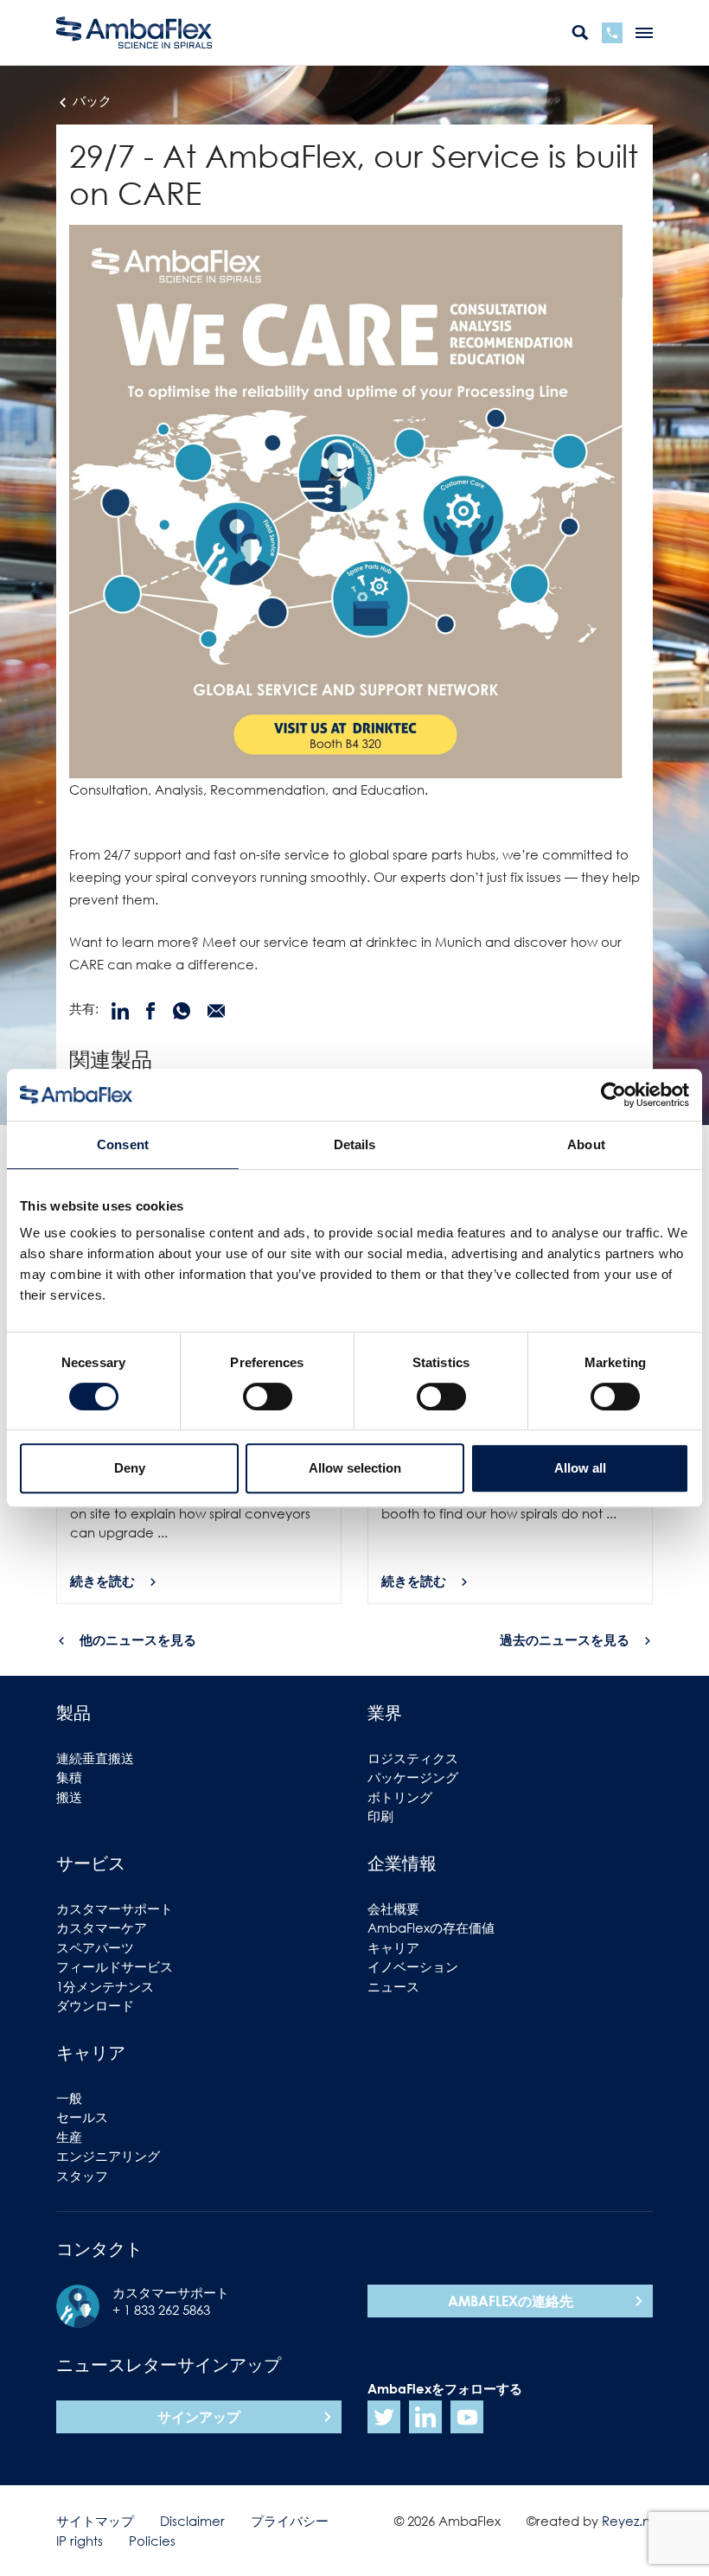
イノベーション (413, 1966)
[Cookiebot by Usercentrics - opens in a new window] (613, 1095)
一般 (69, 2098)
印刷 (380, 1816)
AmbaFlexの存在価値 (431, 1927)
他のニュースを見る (138, 1640)
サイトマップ (95, 2521)
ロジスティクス (413, 1758)
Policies (152, 2541)
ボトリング (400, 1797)
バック (90, 100)
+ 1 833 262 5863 (161, 2310)
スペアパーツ (95, 1947)
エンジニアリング (108, 2156)
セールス (82, 2117)
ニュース (393, 1986)
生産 (69, 2137)
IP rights (80, 2541)
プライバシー (290, 2521)
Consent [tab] (123, 1144)
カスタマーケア (102, 1927)
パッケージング (413, 1777)
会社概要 (393, 1908)
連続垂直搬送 (95, 1758)
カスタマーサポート (115, 1908)
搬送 (69, 1797)
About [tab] (586, 1144)
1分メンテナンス (105, 1986)
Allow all (580, 1468)
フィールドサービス (115, 1966)
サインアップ (199, 2417)
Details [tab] (355, 1144)
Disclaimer (192, 2521)
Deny (130, 1468)
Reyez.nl (627, 2521)
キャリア (393, 1947)
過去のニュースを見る (565, 1640)
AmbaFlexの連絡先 (511, 2301)
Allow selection (355, 1468)
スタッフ (82, 2176)
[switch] (268, 1397)
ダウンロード (95, 2005)
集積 (69, 1777)
